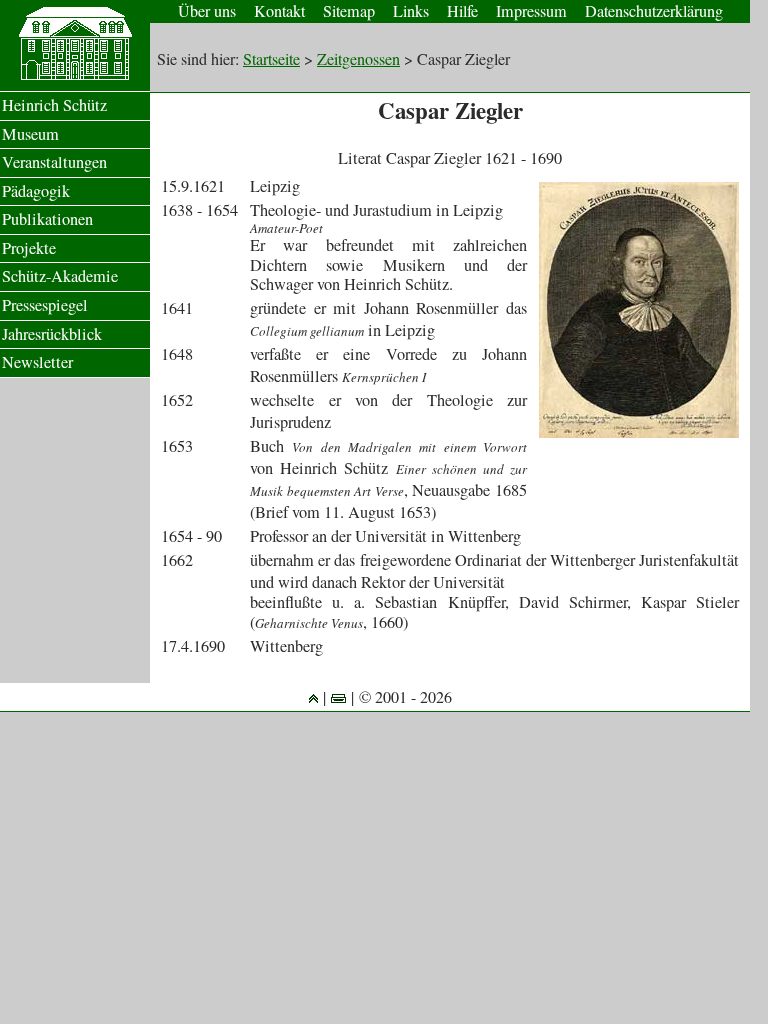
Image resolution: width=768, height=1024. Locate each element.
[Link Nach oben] (313, 697)
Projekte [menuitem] (29, 248)
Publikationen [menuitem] (47, 219)
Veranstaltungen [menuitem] (54, 162)
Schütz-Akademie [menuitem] (60, 276)
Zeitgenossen (358, 59)
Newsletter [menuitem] (37, 362)
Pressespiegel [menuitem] (45, 305)
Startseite (271, 59)
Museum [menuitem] (30, 134)
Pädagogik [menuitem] (36, 191)
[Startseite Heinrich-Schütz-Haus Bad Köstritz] (75, 75)
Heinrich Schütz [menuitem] (54, 105)
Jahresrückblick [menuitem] (52, 334)
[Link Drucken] (338, 697)
